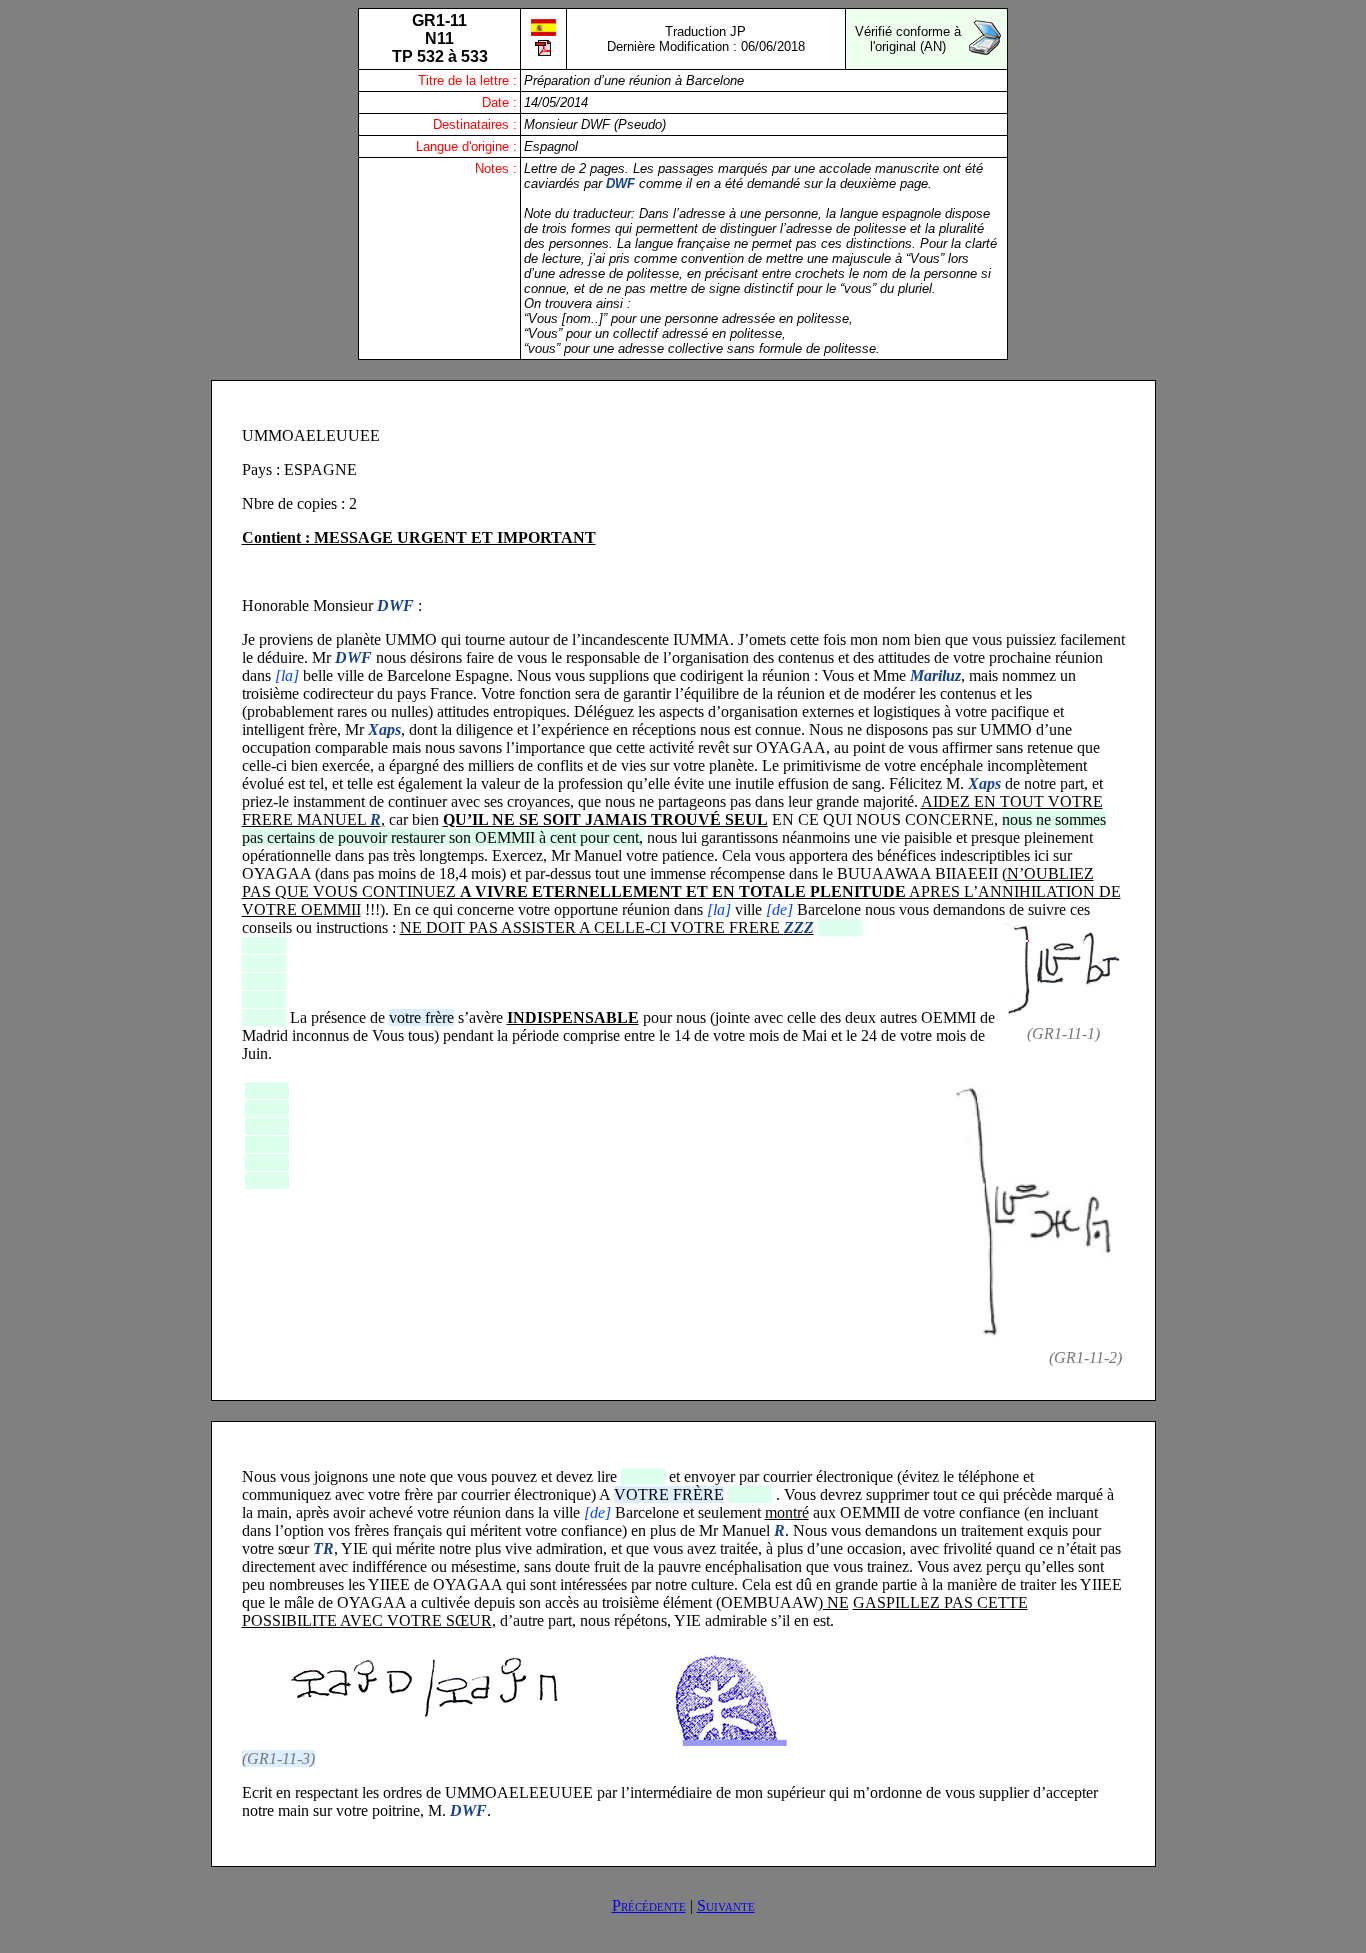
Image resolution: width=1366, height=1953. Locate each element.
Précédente (649, 1905)
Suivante (726, 1905)
